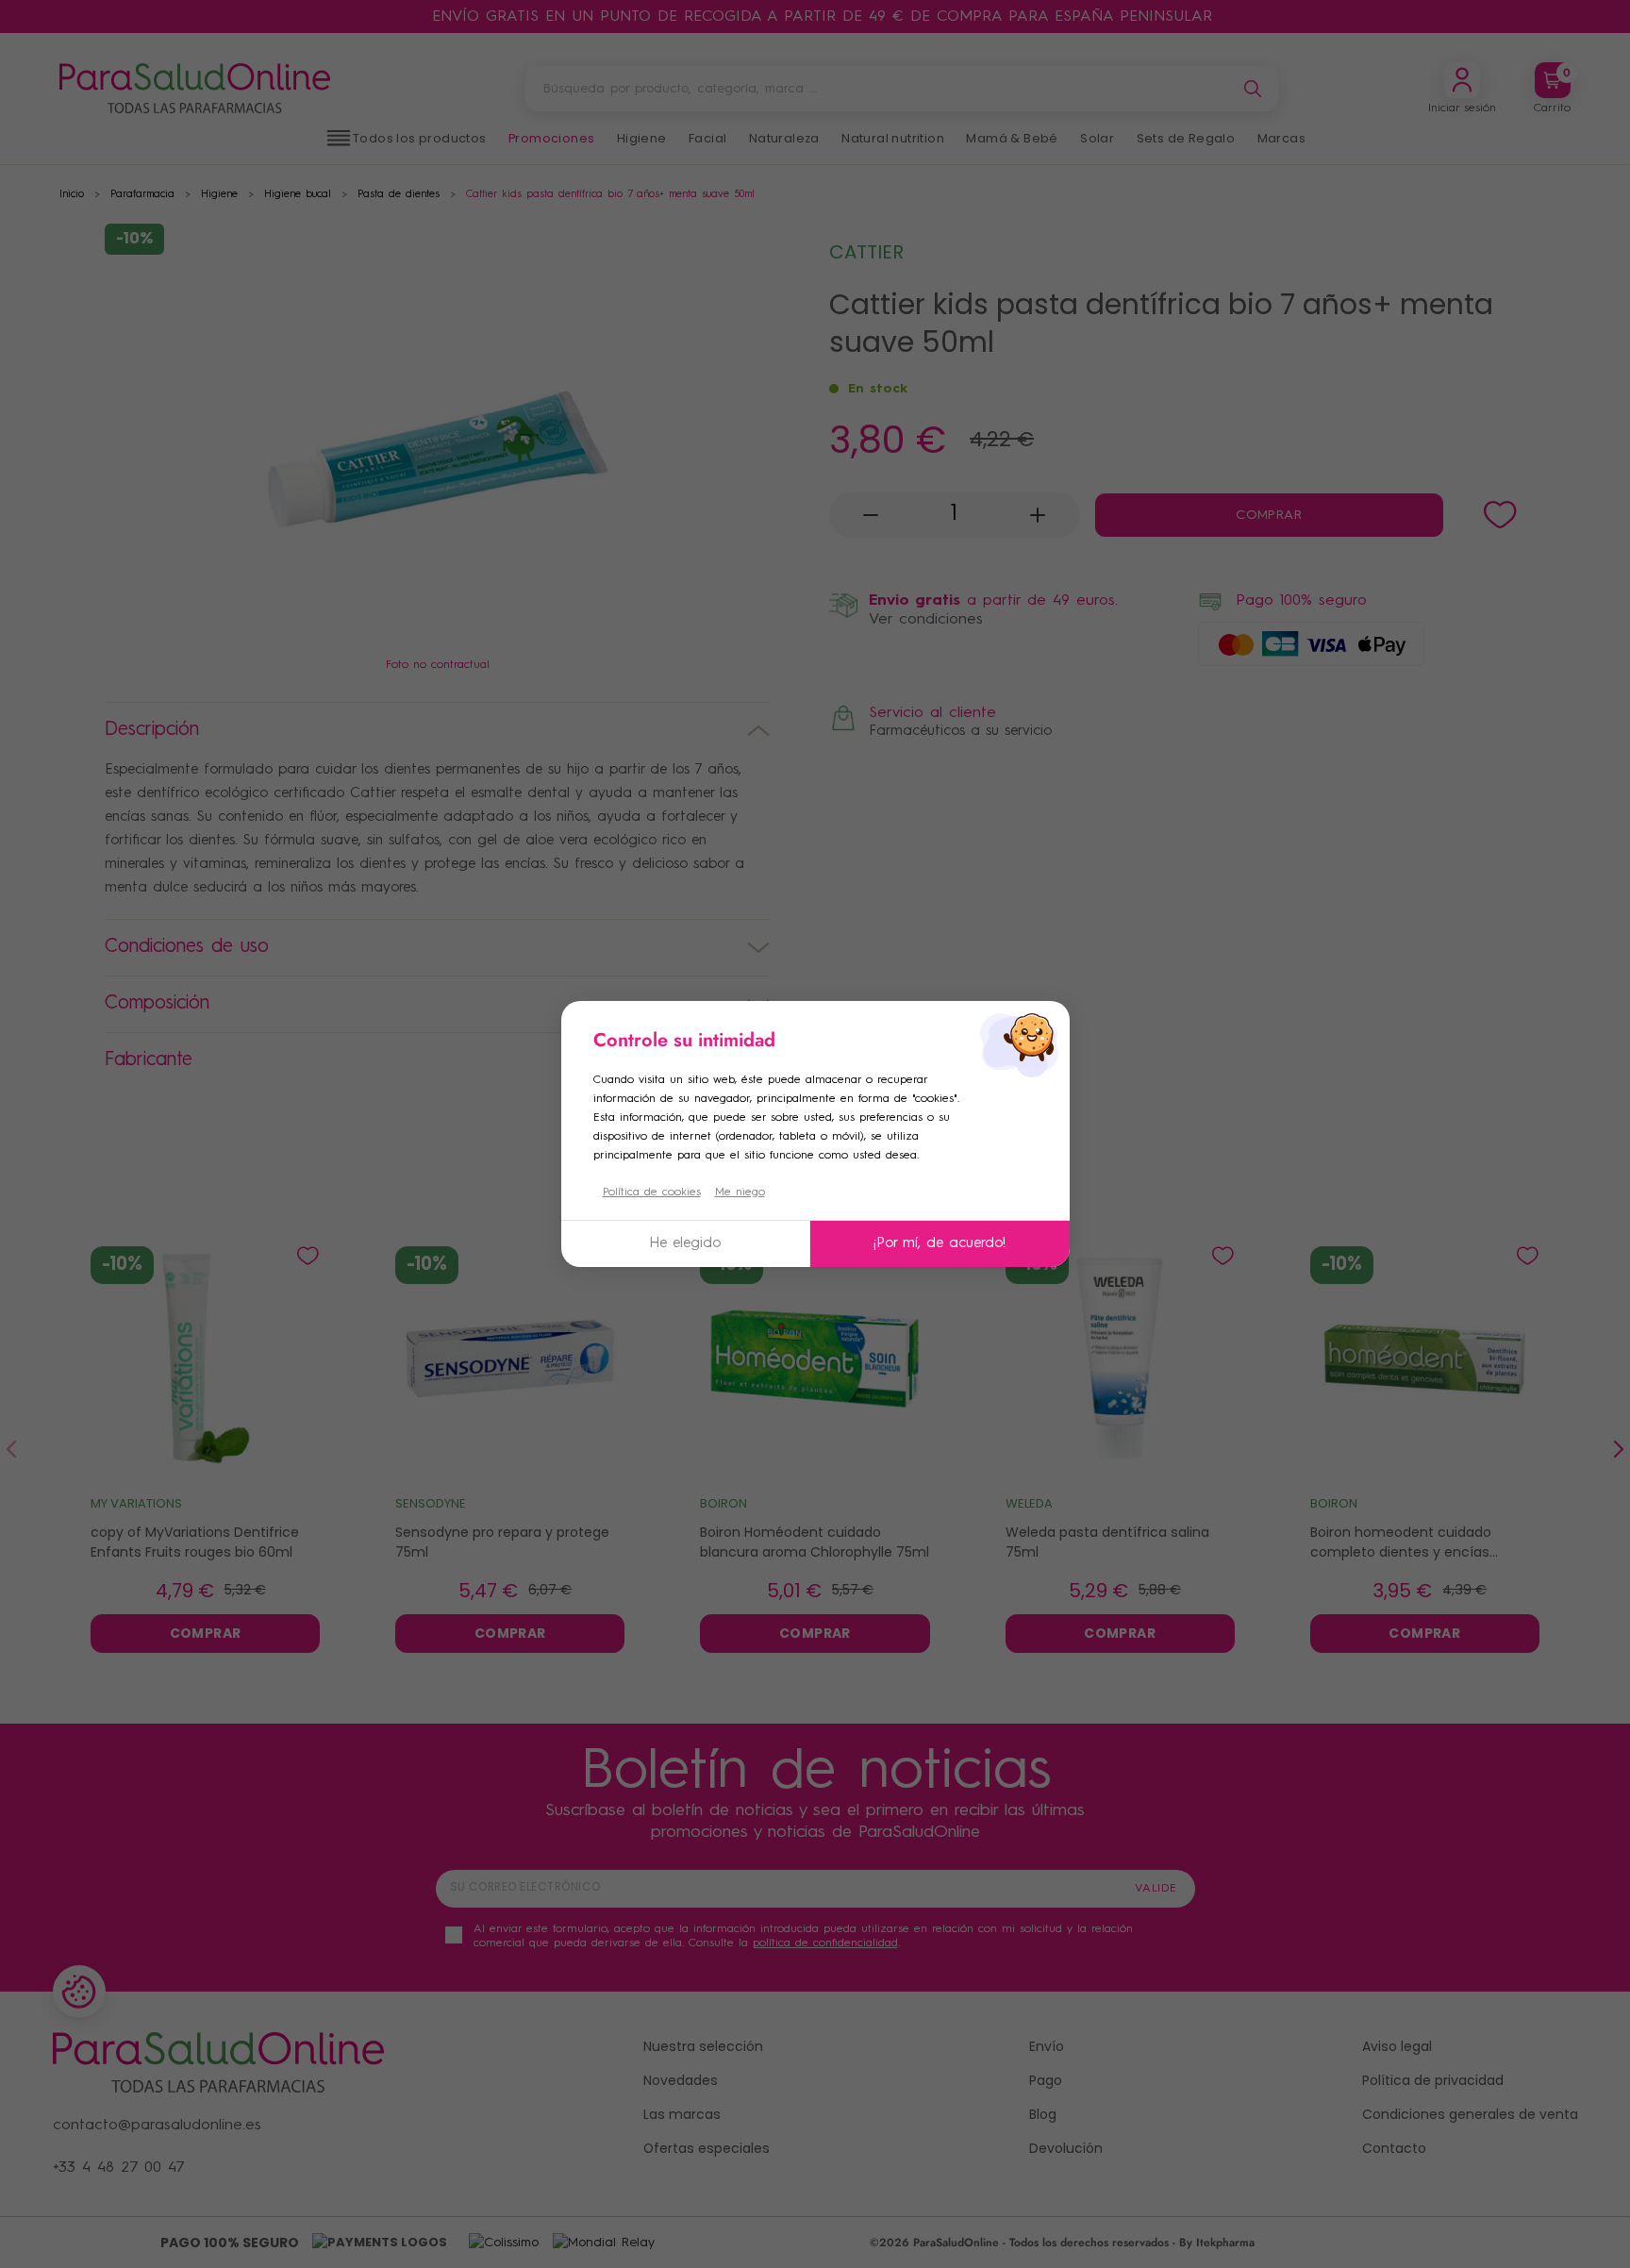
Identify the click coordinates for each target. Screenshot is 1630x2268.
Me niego (740, 1192)
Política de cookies (652, 1192)
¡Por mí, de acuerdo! (940, 1244)
